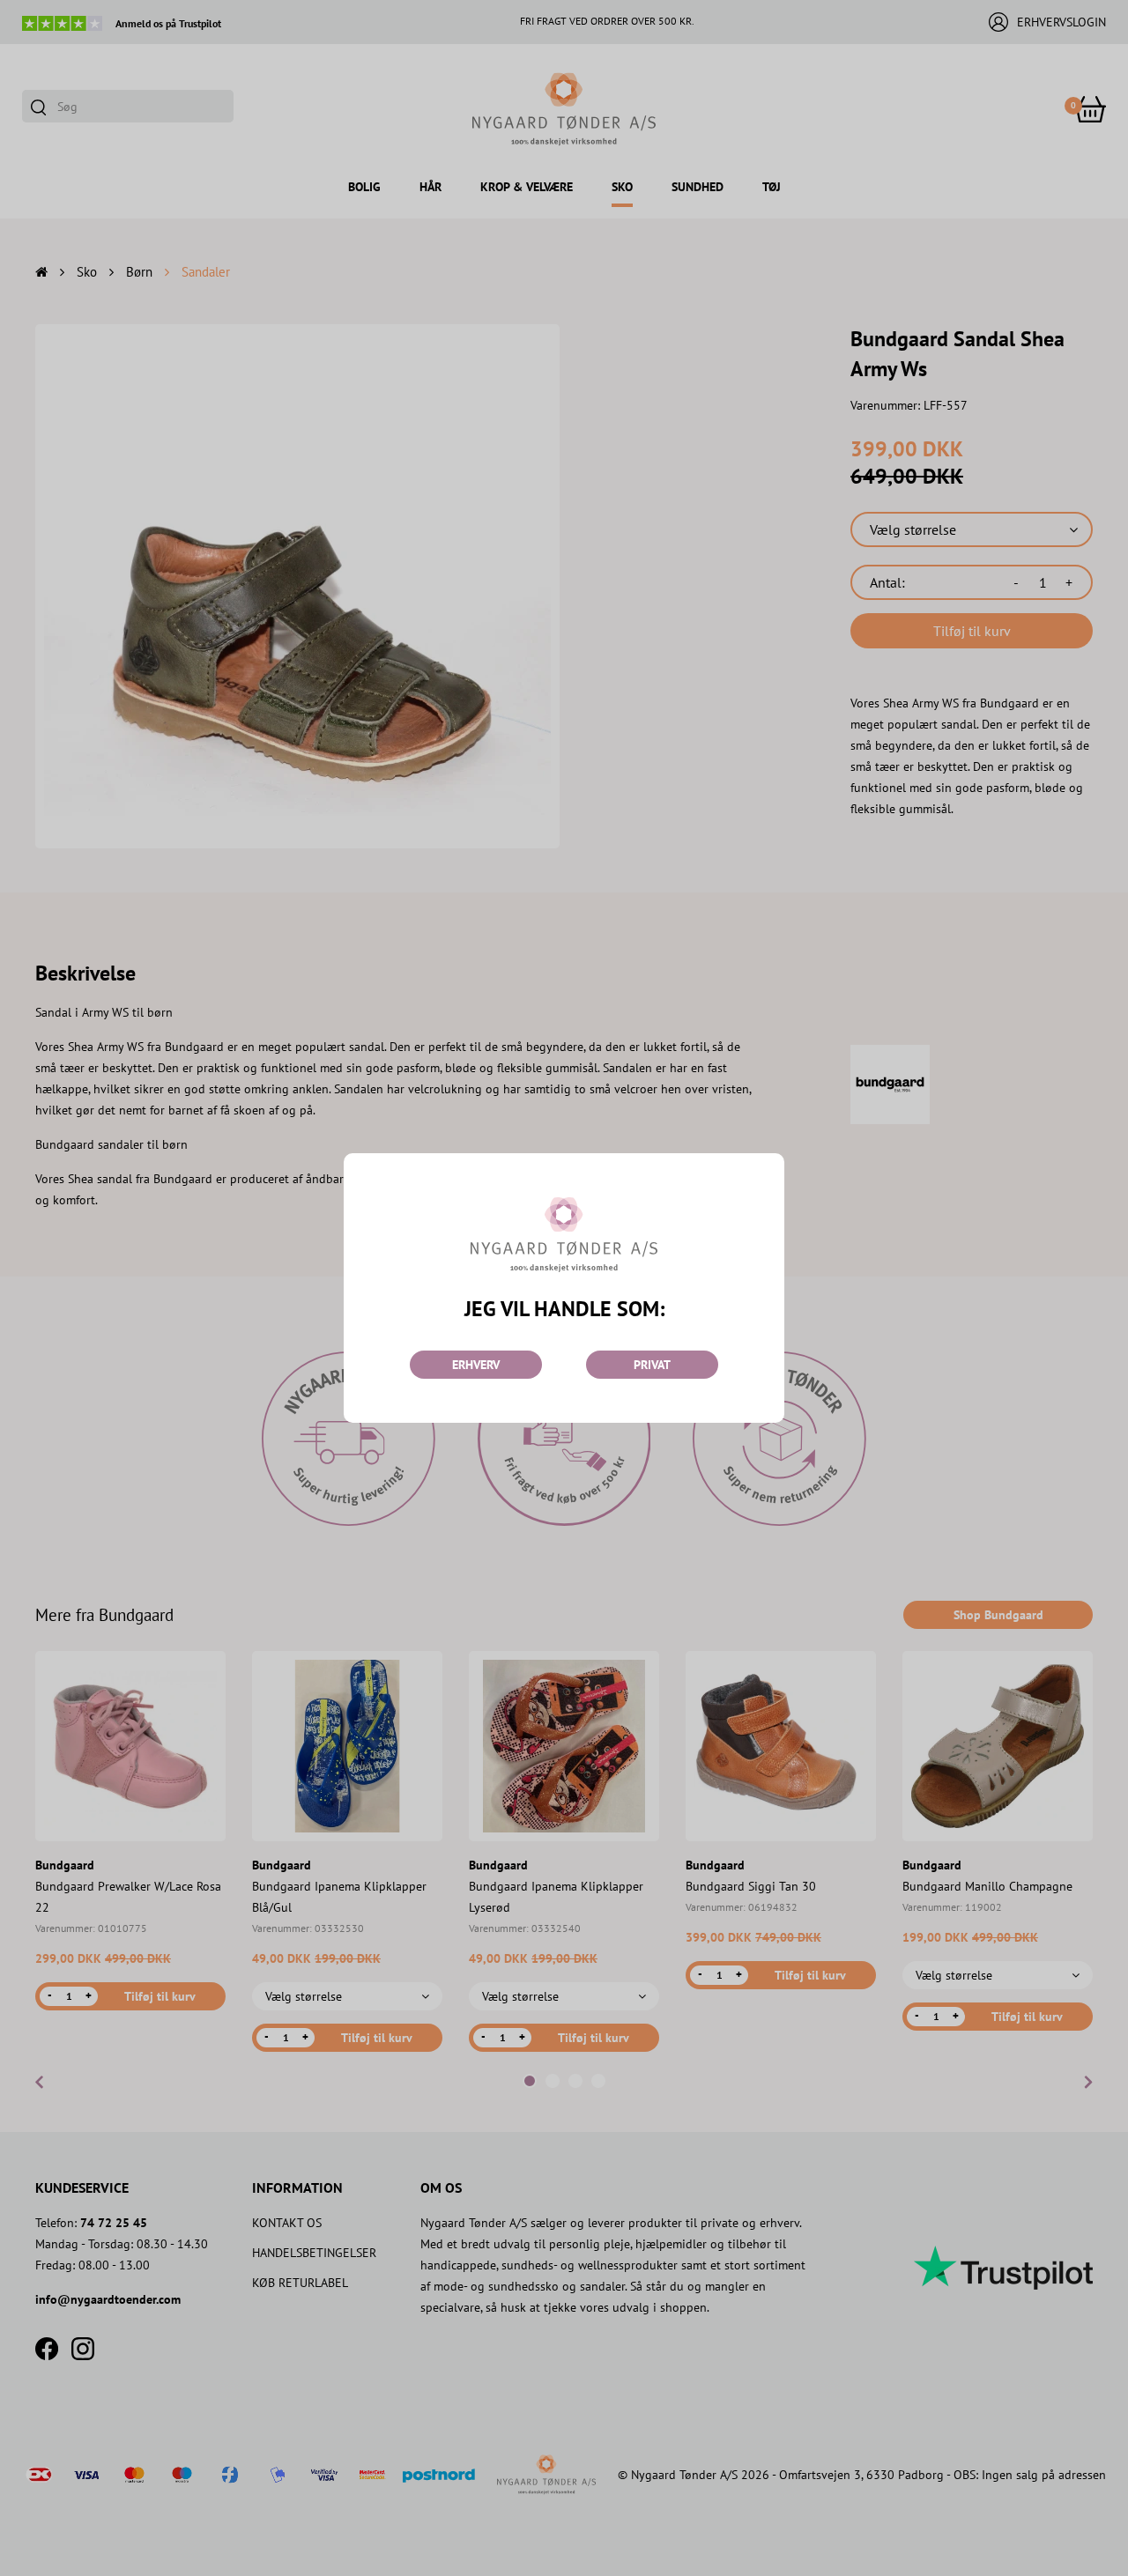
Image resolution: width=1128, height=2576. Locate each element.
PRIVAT (652, 1365)
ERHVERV (476, 1365)
